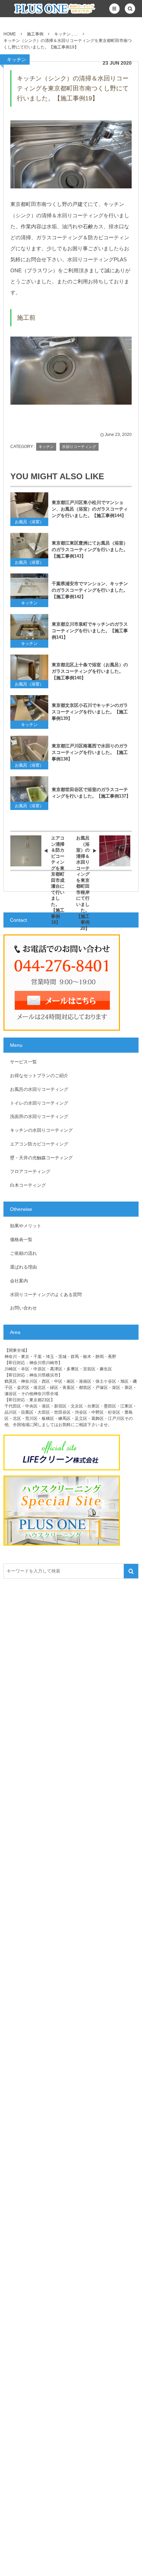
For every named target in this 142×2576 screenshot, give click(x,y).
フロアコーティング (30, 1171)
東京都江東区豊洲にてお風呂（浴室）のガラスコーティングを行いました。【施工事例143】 (90, 550)
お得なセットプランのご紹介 (39, 1076)
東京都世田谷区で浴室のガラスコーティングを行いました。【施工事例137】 (91, 793)
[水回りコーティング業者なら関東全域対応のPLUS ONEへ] (42, 9)
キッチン (17, 59)
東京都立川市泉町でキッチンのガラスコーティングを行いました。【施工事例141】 (90, 631)
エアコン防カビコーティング (39, 1144)
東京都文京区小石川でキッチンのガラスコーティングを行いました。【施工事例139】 (90, 712)
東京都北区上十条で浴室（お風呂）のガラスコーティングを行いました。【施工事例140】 (90, 671)
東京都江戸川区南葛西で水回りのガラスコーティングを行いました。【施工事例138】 (90, 752)
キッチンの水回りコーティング (41, 1130)
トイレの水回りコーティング (39, 1103)
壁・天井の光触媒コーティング (41, 1158)
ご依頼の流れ (23, 1253)
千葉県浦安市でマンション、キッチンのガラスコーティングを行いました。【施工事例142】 (90, 590)
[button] (114, 9)
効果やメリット (26, 1226)
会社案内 (19, 1281)
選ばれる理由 (23, 1267)
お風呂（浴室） (29, 522)
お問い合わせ (23, 1308)
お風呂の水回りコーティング (39, 1089)
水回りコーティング (79, 447)
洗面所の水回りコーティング (39, 1116)
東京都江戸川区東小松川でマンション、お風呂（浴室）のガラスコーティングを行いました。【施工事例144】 (90, 509)
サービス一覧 (23, 1062)
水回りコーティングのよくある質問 (46, 1295)
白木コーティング (28, 1185)
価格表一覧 (21, 1240)
